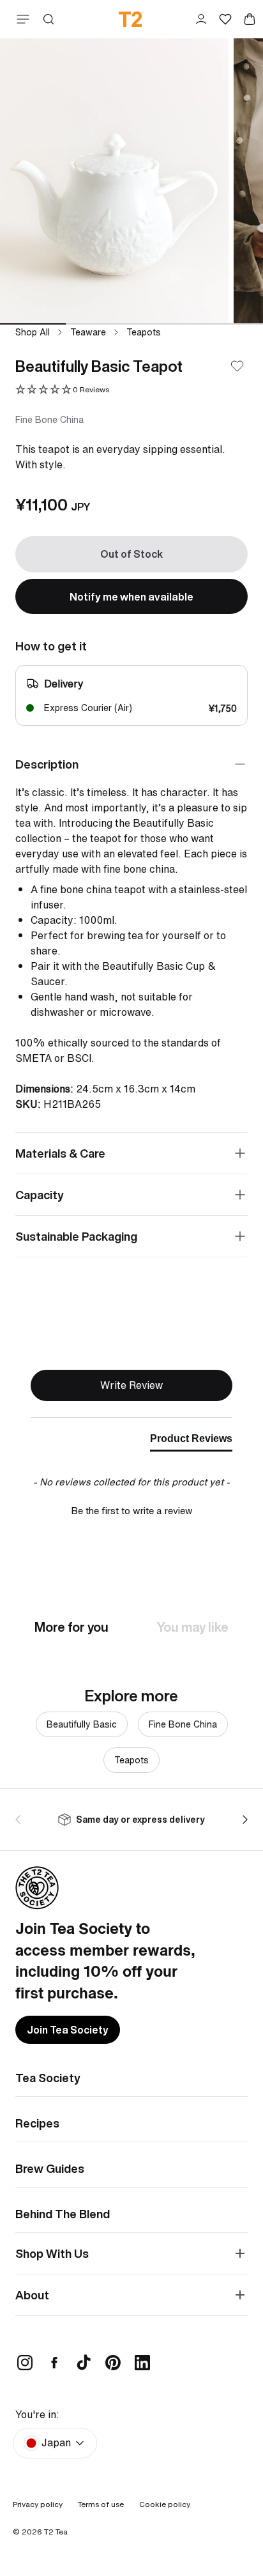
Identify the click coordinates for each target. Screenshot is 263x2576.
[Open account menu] (201, 19)
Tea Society (48, 2078)
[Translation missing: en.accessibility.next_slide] (243, 1820)
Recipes (37, 2123)
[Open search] (49, 19)
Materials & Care (60, 1153)
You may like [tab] (193, 1627)
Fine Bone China (183, 1724)
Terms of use (101, 2504)
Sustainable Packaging (76, 1236)
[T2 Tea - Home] (131, 19)
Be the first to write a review (132, 1511)
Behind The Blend (63, 2214)
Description (47, 764)
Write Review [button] (131, 1385)
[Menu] (20, 19)
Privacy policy (38, 2504)
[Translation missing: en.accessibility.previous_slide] (20, 1820)
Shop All (33, 332)
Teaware (88, 332)
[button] (62, 390)
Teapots (144, 332)
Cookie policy (165, 2504)
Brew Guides (50, 2168)
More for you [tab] (71, 1627)
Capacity (40, 1195)
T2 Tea (56, 2532)
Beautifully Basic (82, 1724)
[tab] (191, 1441)
